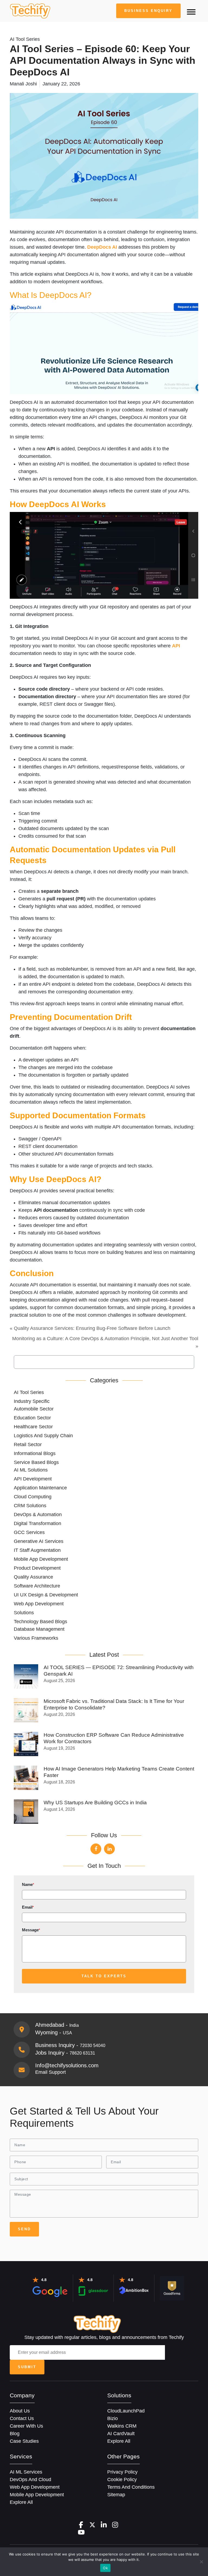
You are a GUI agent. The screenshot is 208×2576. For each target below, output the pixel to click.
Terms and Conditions (131, 2487)
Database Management (39, 1629)
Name (28, 1884)
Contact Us (22, 2418)
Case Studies (24, 2441)
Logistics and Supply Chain (43, 1436)
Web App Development (39, 1604)
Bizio (113, 2418)
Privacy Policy (122, 2472)
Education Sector (32, 1418)
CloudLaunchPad (126, 2411)
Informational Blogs (35, 1453)
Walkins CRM (122, 2426)
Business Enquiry (148, 11)
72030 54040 (93, 2046)
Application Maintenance (40, 1488)
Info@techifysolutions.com (67, 2065)
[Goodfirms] (172, 2288)
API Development (33, 1479)
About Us (20, 2411)
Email (28, 1907)
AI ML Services (26, 2472)
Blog (15, 2434)
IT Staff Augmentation (37, 1550)
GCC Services (29, 1532)
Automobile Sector (34, 1409)
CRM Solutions (30, 1506)
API (176, 646)
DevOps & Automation (38, 1515)
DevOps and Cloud (30, 2480)
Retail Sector (28, 1445)
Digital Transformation (38, 1523)
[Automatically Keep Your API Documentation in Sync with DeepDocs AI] (30, 11)
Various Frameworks (36, 1638)
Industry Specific (32, 1401)
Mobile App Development (41, 1559)
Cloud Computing (33, 1497)
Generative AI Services (39, 1541)
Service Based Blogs (36, 1462)
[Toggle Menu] (191, 12)
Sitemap (116, 2495)
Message (31, 1930)
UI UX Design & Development (46, 1595)
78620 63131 (82, 2053)
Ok (105, 2568)
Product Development (37, 1568)
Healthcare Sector (33, 1427)
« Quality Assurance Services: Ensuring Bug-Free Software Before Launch (90, 1328)
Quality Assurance (33, 1577)
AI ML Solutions (31, 1470)
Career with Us (26, 2426)
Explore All (119, 2441)
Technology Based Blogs (40, 1622)
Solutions (24, 1613)
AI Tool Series (29, 1392)
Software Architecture (37, 1586)
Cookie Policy (122, 2480)
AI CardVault (121, 2434)
